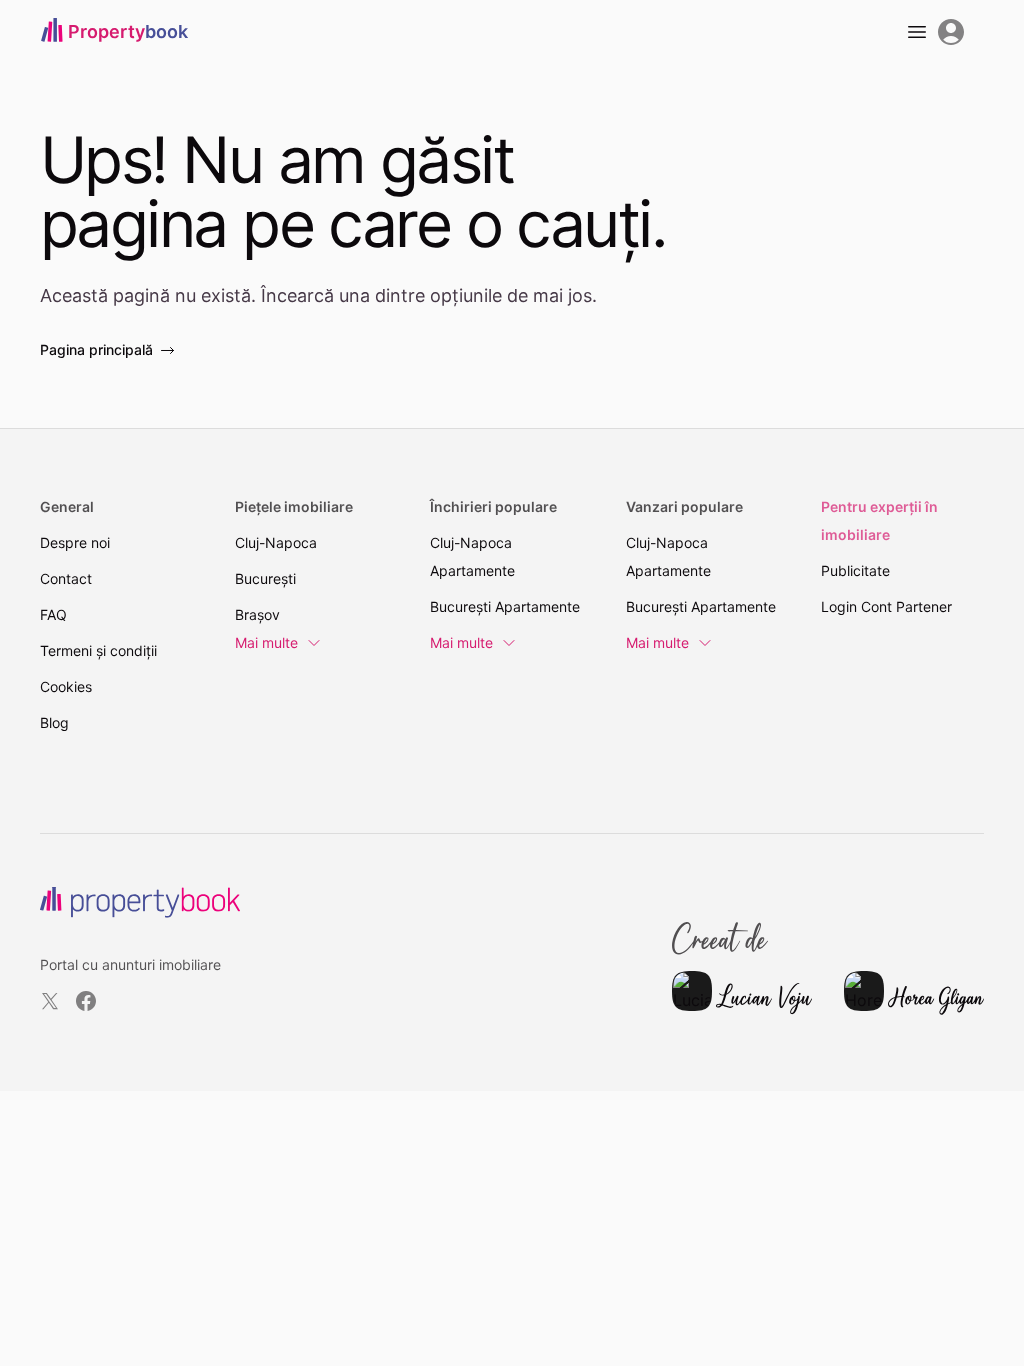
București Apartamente (505, 606)
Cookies (66, 686)
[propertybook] (140, 902)
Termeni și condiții (98, 650)
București (265, 578)
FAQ (53, 614)
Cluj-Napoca (276, 542)
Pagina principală (96, 349)
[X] (50, 1001)
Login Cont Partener (886, 606)
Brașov (257, 614)
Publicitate (855, 570)
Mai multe (266, 642)
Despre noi (75, 542)
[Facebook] (86, 1001)
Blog (54, 722)
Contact (66, 578)
